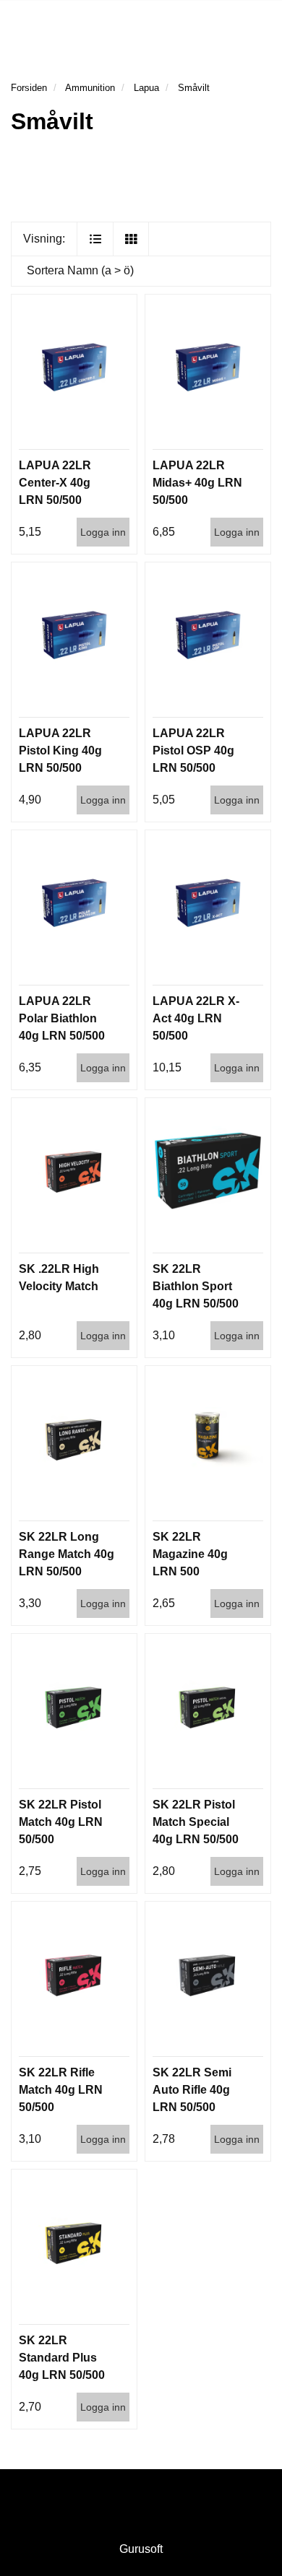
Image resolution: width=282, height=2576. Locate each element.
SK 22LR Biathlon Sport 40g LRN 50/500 (196, 1286)
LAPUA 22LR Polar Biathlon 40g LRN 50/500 (62, 1018)
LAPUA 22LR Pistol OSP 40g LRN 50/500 (193, 750)
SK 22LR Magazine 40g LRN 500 (190, 1554)
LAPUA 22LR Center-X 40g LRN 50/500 (55, 483)
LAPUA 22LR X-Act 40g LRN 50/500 (196, 1018)
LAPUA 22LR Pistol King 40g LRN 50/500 (60, 750)
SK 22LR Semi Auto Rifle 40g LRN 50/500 (192, 2090)
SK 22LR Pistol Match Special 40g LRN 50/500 (196, 1822)
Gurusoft (141, 2549)
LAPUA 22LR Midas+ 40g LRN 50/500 (197, 483)
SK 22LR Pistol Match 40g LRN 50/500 (61, 1822)
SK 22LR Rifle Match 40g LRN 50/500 (61, 2090)
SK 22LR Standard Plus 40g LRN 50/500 (62, 2358)
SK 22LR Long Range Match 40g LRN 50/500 (67, 1554)
